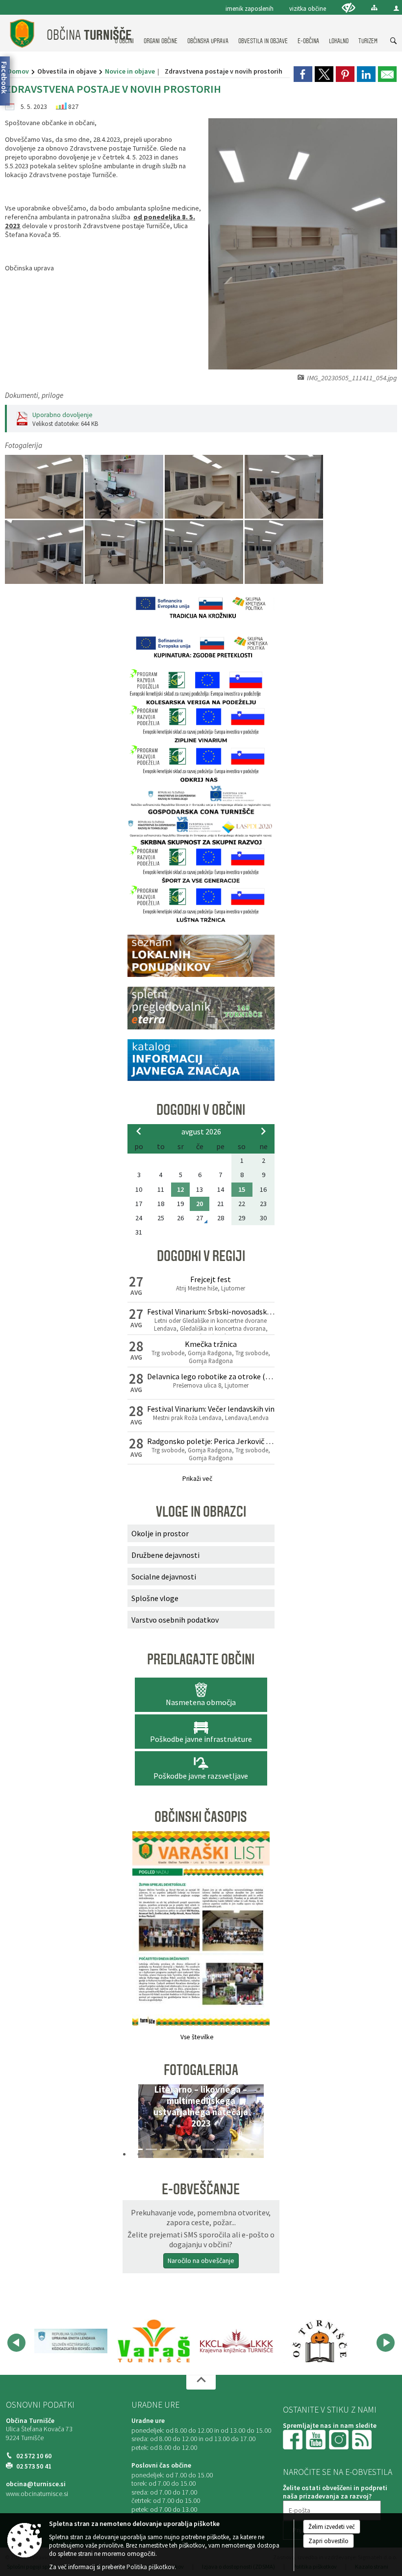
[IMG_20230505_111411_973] (284, 552)
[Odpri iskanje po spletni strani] (394, 41)
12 (180, 1189)
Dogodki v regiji (201, 1256)
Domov (18, 71)
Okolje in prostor (160, 1533)
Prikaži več (197, 1479)
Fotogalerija (201, 2070)
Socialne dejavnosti (164, 1577)
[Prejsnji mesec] (139, 1131)
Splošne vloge (155, 1598)
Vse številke (197, 2037)
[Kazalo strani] (374, 8)
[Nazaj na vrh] (201, 2382)
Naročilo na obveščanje (201, 2261)
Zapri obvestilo (328, 2541)
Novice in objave (130, 71)
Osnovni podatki (40, 2405)
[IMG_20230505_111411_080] (205, 487)
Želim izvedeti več (332, 2527)
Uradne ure (155, 2405)
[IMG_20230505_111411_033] (45, 487)
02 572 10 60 (34, 2456)
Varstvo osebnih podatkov (175, 1620)
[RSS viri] (363, 2439)
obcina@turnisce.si (36, 2484)
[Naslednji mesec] (263, 1131)
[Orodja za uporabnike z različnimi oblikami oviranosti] (349, 8)
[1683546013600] (125, 487)
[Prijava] (396, 8)
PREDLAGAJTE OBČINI (201, 1659)
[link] (303, 74)
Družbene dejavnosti (165, 1555)
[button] (138, 2124)
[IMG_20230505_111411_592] (284, 487)
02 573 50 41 (34, 2466)
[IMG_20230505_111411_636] (125, 552)
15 (242, 1189)
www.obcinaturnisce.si (37, 2494)
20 (200, 1204)
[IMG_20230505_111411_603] (45, 552)
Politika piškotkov (151, 2567)
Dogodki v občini (201, 1110)
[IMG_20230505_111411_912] (205, 552)
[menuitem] (161, 32)
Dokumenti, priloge (34, 395)
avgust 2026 (201, 1131)
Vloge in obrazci (201, 1512)
